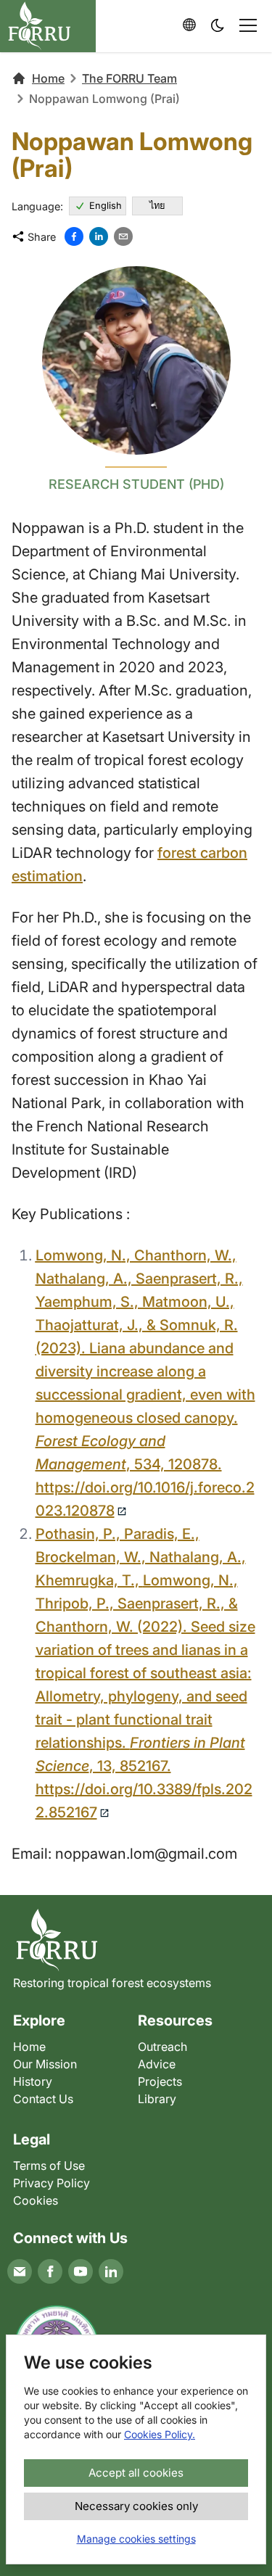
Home (48, 78)
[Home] (136, 1940)
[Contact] (20, 2271)
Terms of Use (49, 2166)
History (33, 2081)
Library (157, 2099)
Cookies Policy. (160, 2434)
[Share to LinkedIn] (99, 236)
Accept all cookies (136, 2473)
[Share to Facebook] (74, 236)
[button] (218, 26)
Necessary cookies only (136, 2506)
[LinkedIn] (111, 2271)
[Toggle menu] (248, 25)
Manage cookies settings (136, 2539)
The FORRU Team (129, 78)
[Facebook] (50, 2271)
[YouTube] (81, 2271)
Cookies (36, 2200)
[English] (189, 25)
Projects (160, 2081)
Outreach (162, 2047)
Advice (157, 2064)
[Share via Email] (123, 236)
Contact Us (43, 2099)
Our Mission (45, 2064)
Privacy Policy (51, 2183)
